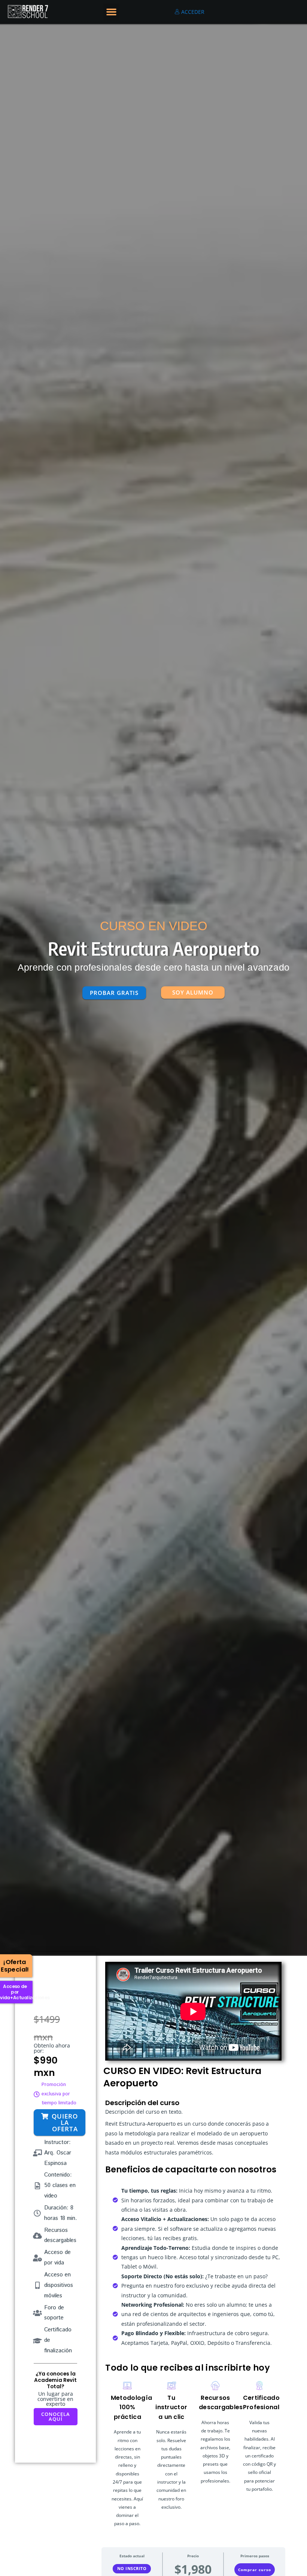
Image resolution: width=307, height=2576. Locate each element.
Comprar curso (255, 2570)
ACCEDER (192, 12)
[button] (112, 12)
